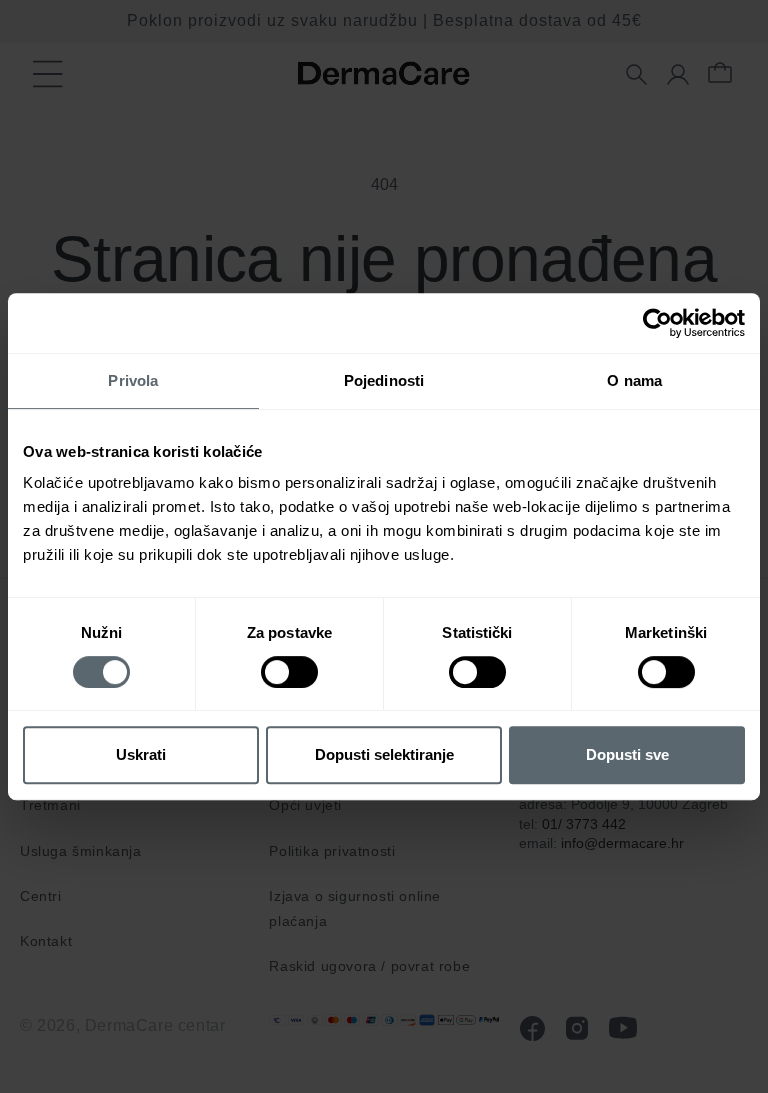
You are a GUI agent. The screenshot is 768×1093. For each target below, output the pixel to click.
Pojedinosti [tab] (384, 380)
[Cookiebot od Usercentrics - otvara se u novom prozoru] (657, 323)
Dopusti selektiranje (384, 754)
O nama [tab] (634, 380)
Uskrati (141, 754)
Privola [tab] (133, 380)
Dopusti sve (627, 754)
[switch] (289, 672)
